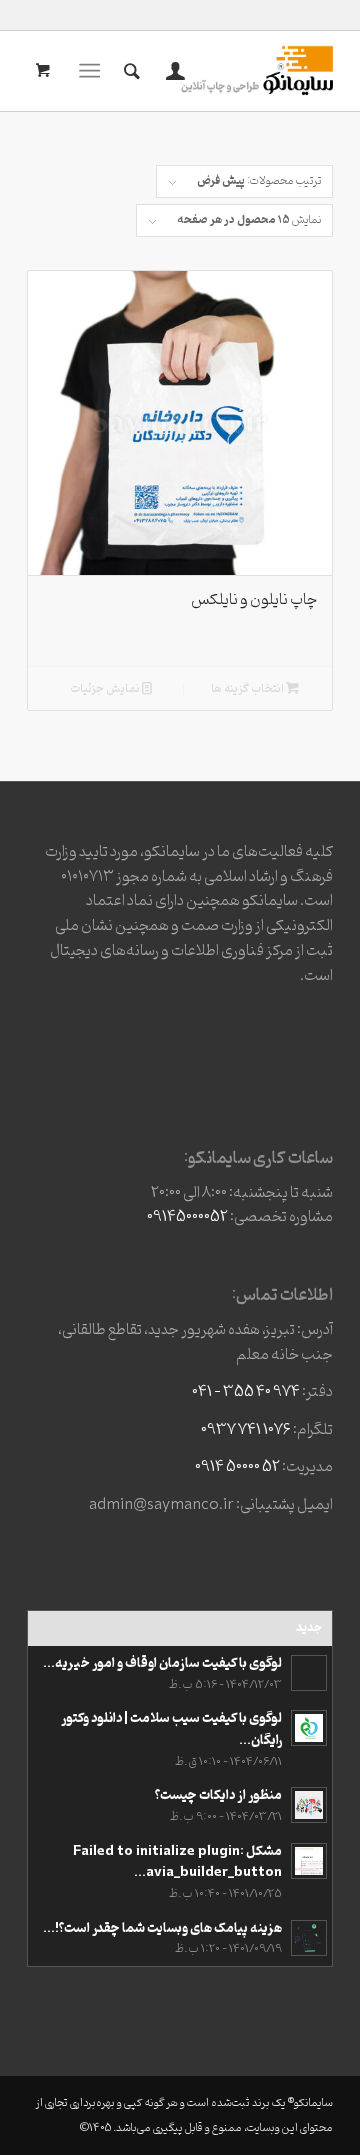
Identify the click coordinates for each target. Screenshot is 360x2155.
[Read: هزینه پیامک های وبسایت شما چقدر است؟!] (309, 1938)
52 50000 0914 (237, 1467)
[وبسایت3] (210, 71)
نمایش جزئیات (106, 689)
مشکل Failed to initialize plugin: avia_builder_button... (177, 1862)
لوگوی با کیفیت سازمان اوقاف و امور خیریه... (162, 1663)
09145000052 (187, 1217)
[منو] (93, 71)
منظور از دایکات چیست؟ (218, 1795)
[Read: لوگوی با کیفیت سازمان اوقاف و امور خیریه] (309, 1673)
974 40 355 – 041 (246, 1392)
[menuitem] (172, 71)
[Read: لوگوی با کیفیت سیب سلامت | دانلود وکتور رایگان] (309, 1728)
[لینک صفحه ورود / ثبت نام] (172, 71)
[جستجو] (129, 71)
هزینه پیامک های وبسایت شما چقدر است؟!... (162, 1928)
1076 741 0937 (246, 1430)
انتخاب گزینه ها (248, 689)
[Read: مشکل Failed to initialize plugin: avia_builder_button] (309, 1861)
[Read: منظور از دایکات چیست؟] (309, 1805)
